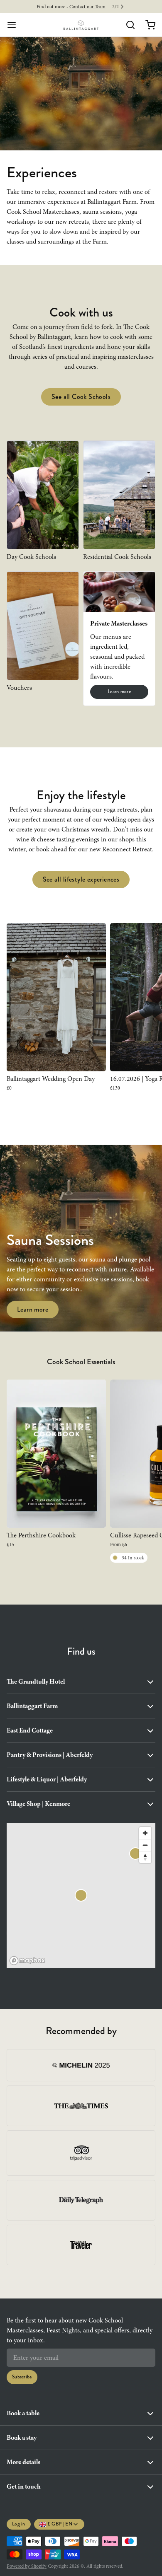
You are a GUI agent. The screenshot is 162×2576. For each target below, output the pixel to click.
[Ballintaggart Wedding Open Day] (56, 997)
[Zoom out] (145, 1845)
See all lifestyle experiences (81, 879)
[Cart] (147, 25)
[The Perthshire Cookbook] (56, 1454)
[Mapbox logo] (27, 1961)
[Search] (127, 25)
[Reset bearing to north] (145, 1857)
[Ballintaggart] (81, 25)
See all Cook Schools (81, 397)
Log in (19, 2524)
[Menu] (15, 25)
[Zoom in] (145, 1833)
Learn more (119, 692)
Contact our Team (87, 7)
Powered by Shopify (27, 2566)
